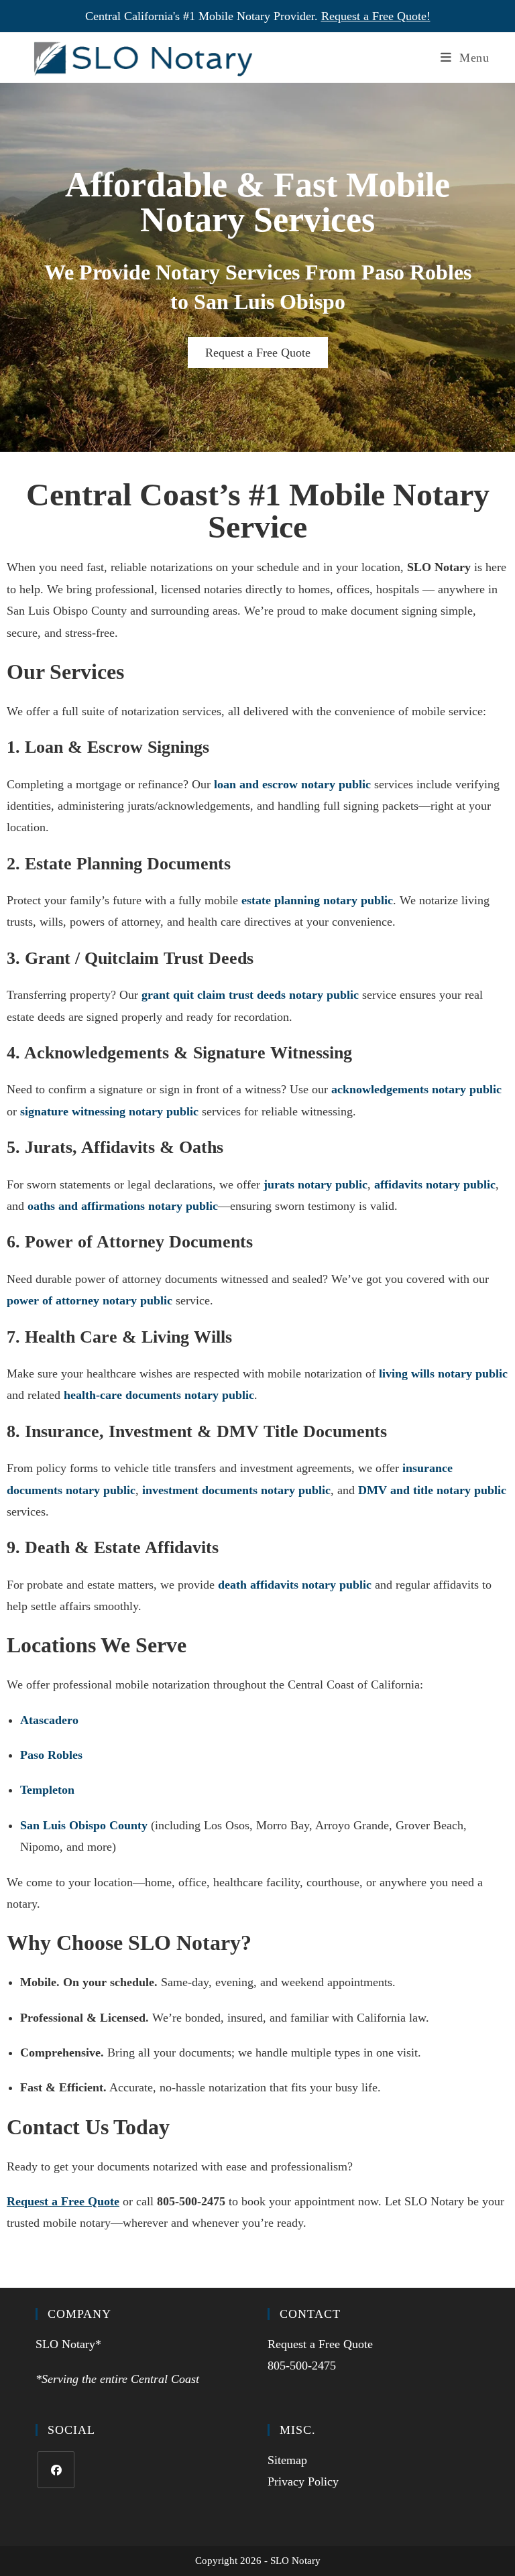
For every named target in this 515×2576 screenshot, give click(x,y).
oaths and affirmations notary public (123, 1206)
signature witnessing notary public (109, 1111)
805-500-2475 (302, 2366)
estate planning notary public (317, 900)
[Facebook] (56, 2470)
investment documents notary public (236, 1490)
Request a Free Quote (258, 353)
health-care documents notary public (159, 1395)
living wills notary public (443, 1373)
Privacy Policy (303, 2481)
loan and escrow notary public (292, 784)
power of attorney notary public (90, 1300)
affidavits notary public (435, 1184)
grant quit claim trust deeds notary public (250, 995)
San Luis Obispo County (84, 1825)
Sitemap (287, 2460)
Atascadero (49, 1720)
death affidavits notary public (295, 1585)
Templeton (47, 1790)
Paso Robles (51, 1755)
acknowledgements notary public (416, 1089)
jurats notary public (316, 1184)
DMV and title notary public (432, 1490)
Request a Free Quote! (376, 16)
